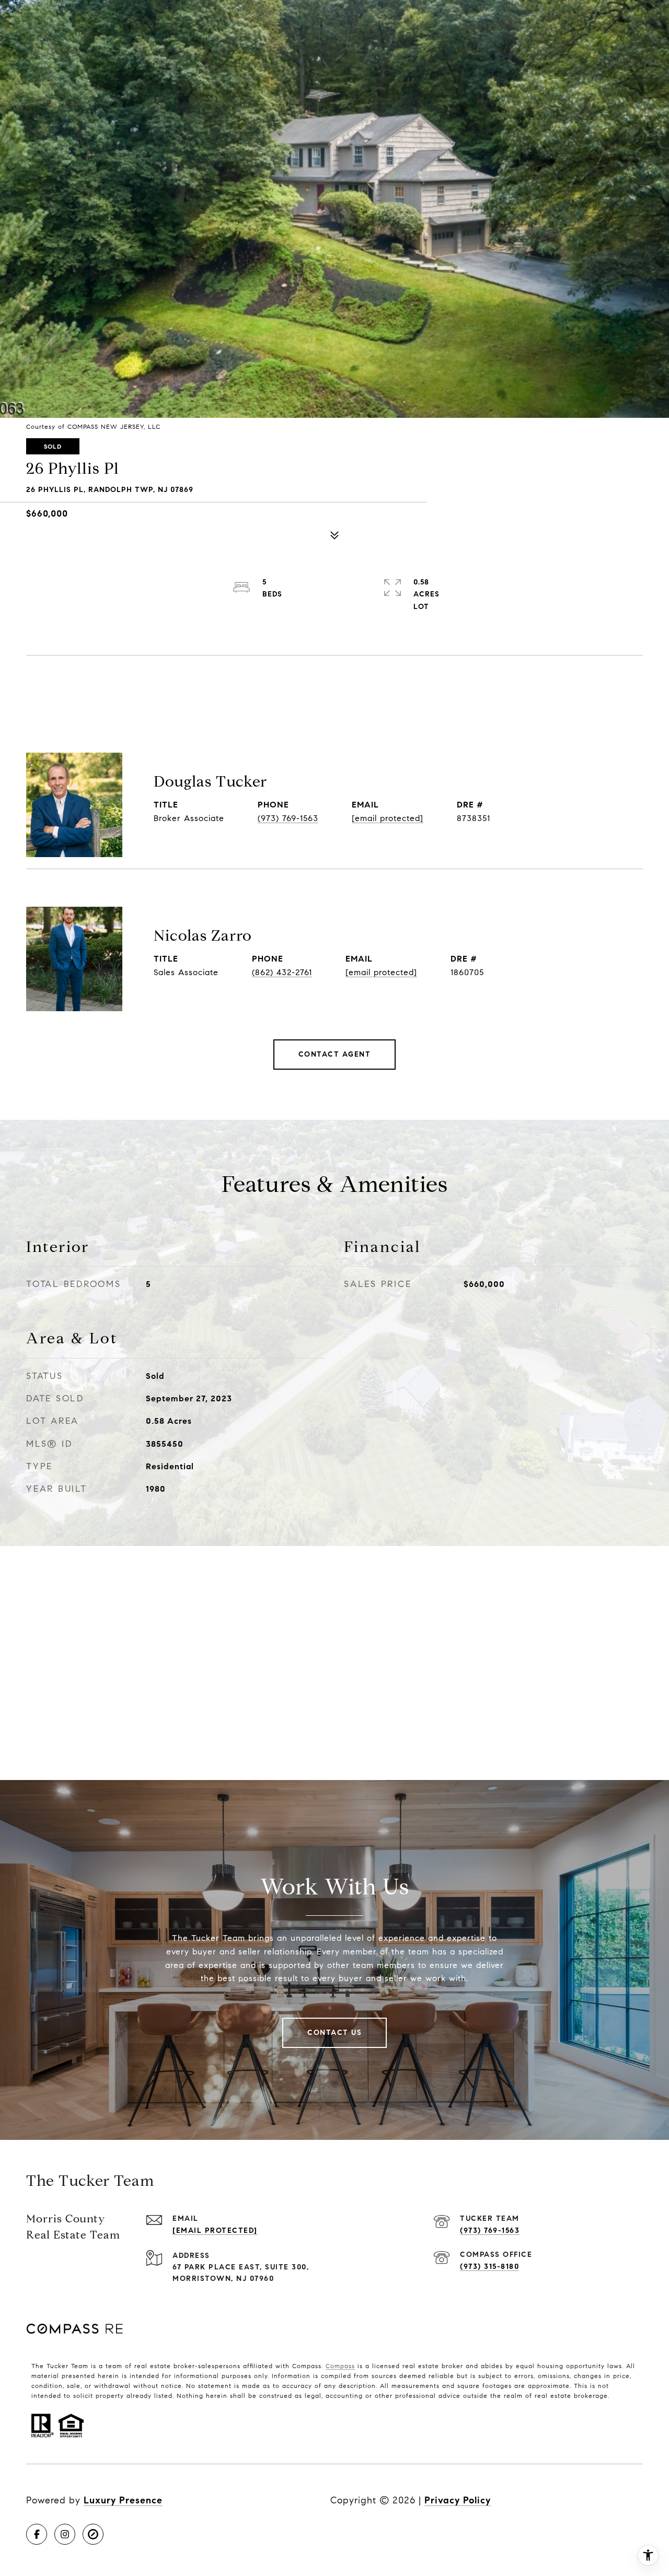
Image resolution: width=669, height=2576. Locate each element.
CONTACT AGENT (335, 1054)
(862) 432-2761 (282, 972)
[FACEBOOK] (37, 2534)
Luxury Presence (123, 2500)
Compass (340, 2366)
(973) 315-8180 (489, 2267)
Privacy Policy (458, 2500)
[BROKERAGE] (93, 2534)
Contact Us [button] (334, 2033)
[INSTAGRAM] (65, 2534)
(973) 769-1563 (288, 818)
